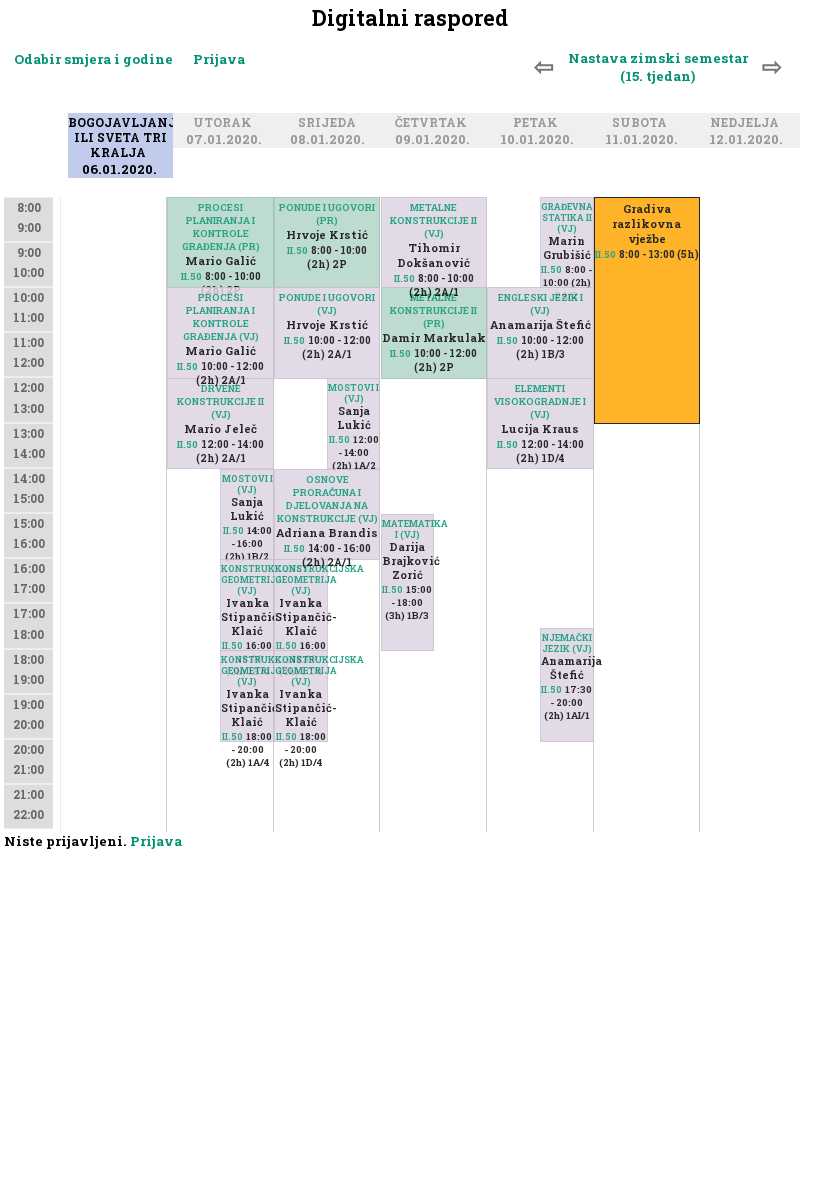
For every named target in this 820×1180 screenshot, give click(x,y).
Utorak (225, 123)
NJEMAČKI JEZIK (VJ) (567, 643)
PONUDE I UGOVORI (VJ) (327, 304)
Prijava (219, 59)
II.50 (233, 530)
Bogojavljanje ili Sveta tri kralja (126, 138)
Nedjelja (747, 123)
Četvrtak (434, 123)
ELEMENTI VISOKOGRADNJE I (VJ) (540, 401)
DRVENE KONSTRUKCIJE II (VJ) (220, 401)
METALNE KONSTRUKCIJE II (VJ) (433, 220)
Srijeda (330, 123)
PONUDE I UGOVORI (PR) (327, 214)
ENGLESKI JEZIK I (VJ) (540, 304)
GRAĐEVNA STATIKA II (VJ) (567, 217)
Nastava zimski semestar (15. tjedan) (658, 67)
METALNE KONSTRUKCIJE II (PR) (433, 310)
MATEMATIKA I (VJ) (408, 529)
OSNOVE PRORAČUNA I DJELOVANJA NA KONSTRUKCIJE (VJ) (327, 499)
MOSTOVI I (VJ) (247, 484)
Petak (538, 123)
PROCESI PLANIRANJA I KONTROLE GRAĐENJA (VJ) (221, 317)
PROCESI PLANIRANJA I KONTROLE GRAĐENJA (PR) (221, 227)
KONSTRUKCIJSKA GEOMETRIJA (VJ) (247, 579)
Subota (642, 123)
